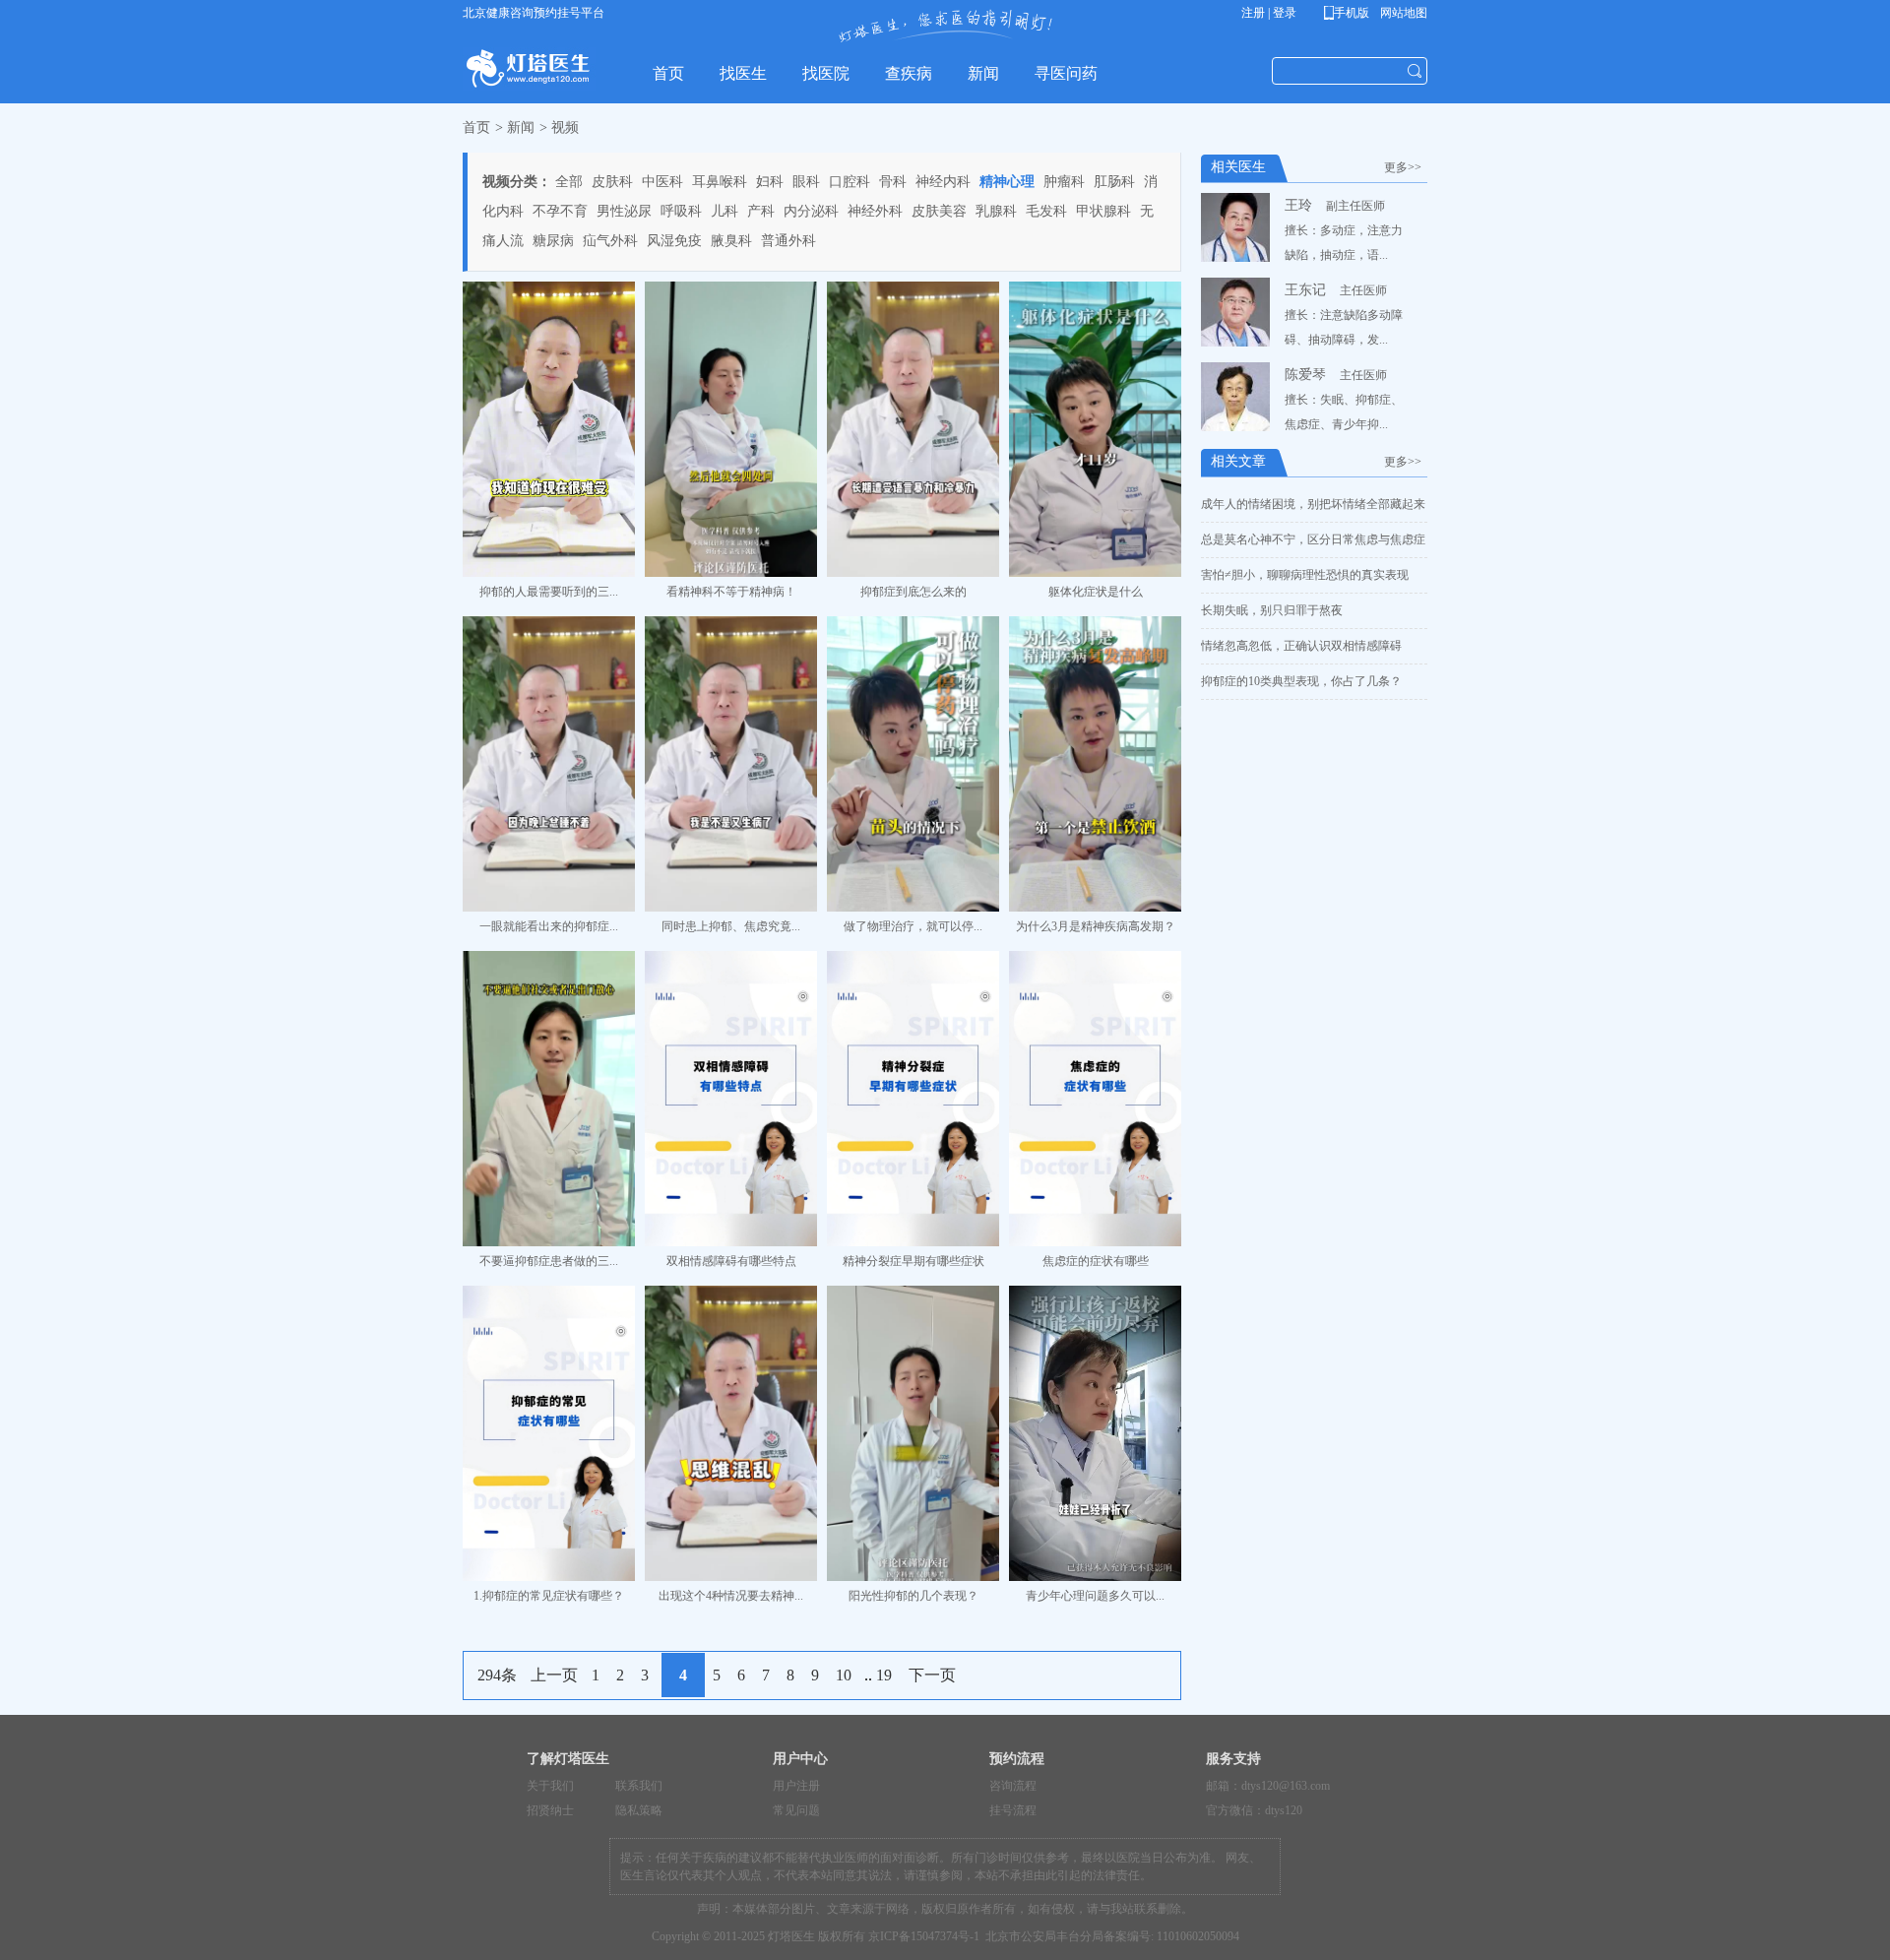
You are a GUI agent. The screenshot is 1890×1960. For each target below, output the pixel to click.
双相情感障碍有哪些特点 (731, 1261)
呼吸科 (681, 211)
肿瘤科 (1064, 182)
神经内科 (943, 182)
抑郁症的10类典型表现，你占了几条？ (1301, 681)
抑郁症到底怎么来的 (913, 592)
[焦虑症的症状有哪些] (1095, 1099)
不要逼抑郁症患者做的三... (549, 1261)
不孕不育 (560, 211)
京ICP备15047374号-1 (924, 1936)
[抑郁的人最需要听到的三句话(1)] (549, 429)
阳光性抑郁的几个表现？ (913, 1596)
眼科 (806, 182)
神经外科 (875, 211)
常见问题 (796, 1810)
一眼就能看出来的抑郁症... (549, 926)
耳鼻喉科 (720, 182)
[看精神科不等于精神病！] (731, 429)
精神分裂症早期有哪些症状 (913, 1261)
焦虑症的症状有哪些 (1096, 1261)
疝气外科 (610, 241)
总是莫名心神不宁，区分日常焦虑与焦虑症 (1313, 539)
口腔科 (850, 182)
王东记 (1305, 290)
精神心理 (1007, 182)
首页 (476, 127)
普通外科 (788, 241)
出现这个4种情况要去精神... (731, 1596)
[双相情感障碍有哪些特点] (731, 1099)
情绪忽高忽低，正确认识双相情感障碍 (1301, 646)
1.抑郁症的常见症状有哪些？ (549, 1596)
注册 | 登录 (1269, 13)
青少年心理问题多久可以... (1095, 1596)
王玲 (1298, 205)
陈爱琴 (1305, 375)
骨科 (893, 182)
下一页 (932, 1675)
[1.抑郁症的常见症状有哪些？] (549, 1433)
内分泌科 (811, 211)
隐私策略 (639, 1810)
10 (844, 1675)
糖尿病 (553, 241)
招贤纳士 (550, 1810)
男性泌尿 (624, 211)
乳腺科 (996, 211)
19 (884, 1675)
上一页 (554, 1675)
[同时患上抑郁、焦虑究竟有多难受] (731, 764)
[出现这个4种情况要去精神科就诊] (731, 1433)
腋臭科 (731, 241)
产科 (761, 211)
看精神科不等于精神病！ (731, 592)
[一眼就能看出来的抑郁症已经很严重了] (549, 764)
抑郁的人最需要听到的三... (549, 592)
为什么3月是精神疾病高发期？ (1096, 926)
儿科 (724, 211)
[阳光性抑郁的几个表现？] (913, 1433)
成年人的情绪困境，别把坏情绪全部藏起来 (1313, 504)
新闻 (521, 127)
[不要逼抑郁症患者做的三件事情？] (549, 1099)
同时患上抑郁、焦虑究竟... (731, 926)
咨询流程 (1013, 1786)
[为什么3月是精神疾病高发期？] (1095, 764)
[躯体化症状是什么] (1095, 429)
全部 (569, 182)
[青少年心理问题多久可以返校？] (1095, 1433)
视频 (565, 127)
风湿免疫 (674, 241)
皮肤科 (612, 182)
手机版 (1350, 13)
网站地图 (1402, 13)
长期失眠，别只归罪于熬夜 (1272, 610)
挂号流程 (1013, 1810)
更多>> (1406, 167)
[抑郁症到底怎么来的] (913, 429)
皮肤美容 (939, 211)
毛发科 (1046, 211)
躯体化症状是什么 (1096, 592)
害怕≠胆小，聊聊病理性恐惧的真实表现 (1305, 575)
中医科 (662, 182)
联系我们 (639, 1786)
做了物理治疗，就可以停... (913, 926)
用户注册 (796, 1786)
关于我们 (550, 1786)
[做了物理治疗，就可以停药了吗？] (913, 764)
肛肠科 (1114, 182)
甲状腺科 (1103, 211)
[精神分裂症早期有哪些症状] (913, 1099)
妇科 (770, 182)
